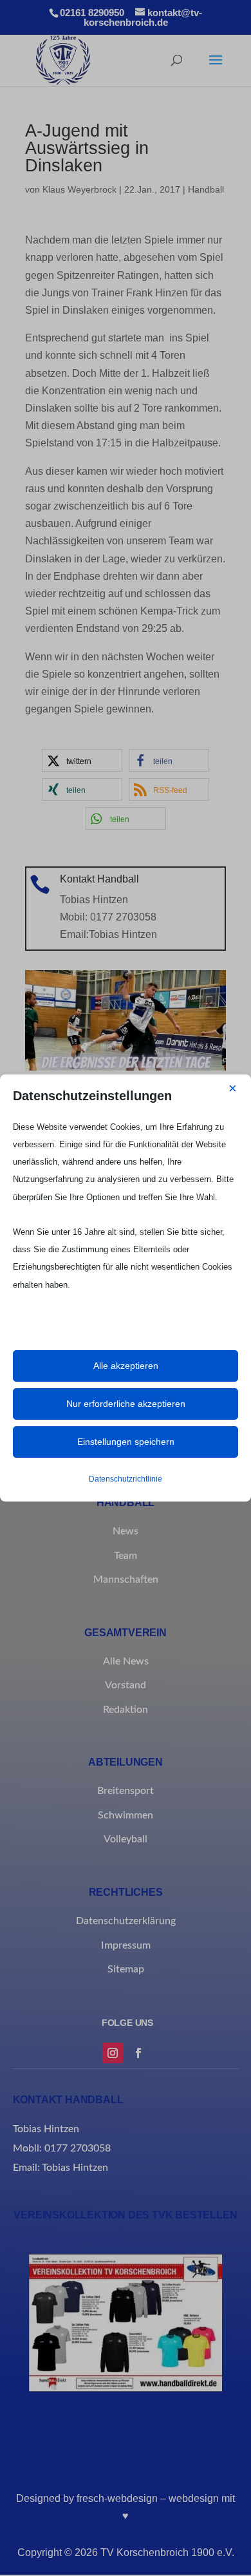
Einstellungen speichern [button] (126, 1442)
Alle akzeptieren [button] (126, 1366)
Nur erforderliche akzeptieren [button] (126, 1404)
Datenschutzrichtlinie (126, 1479)
